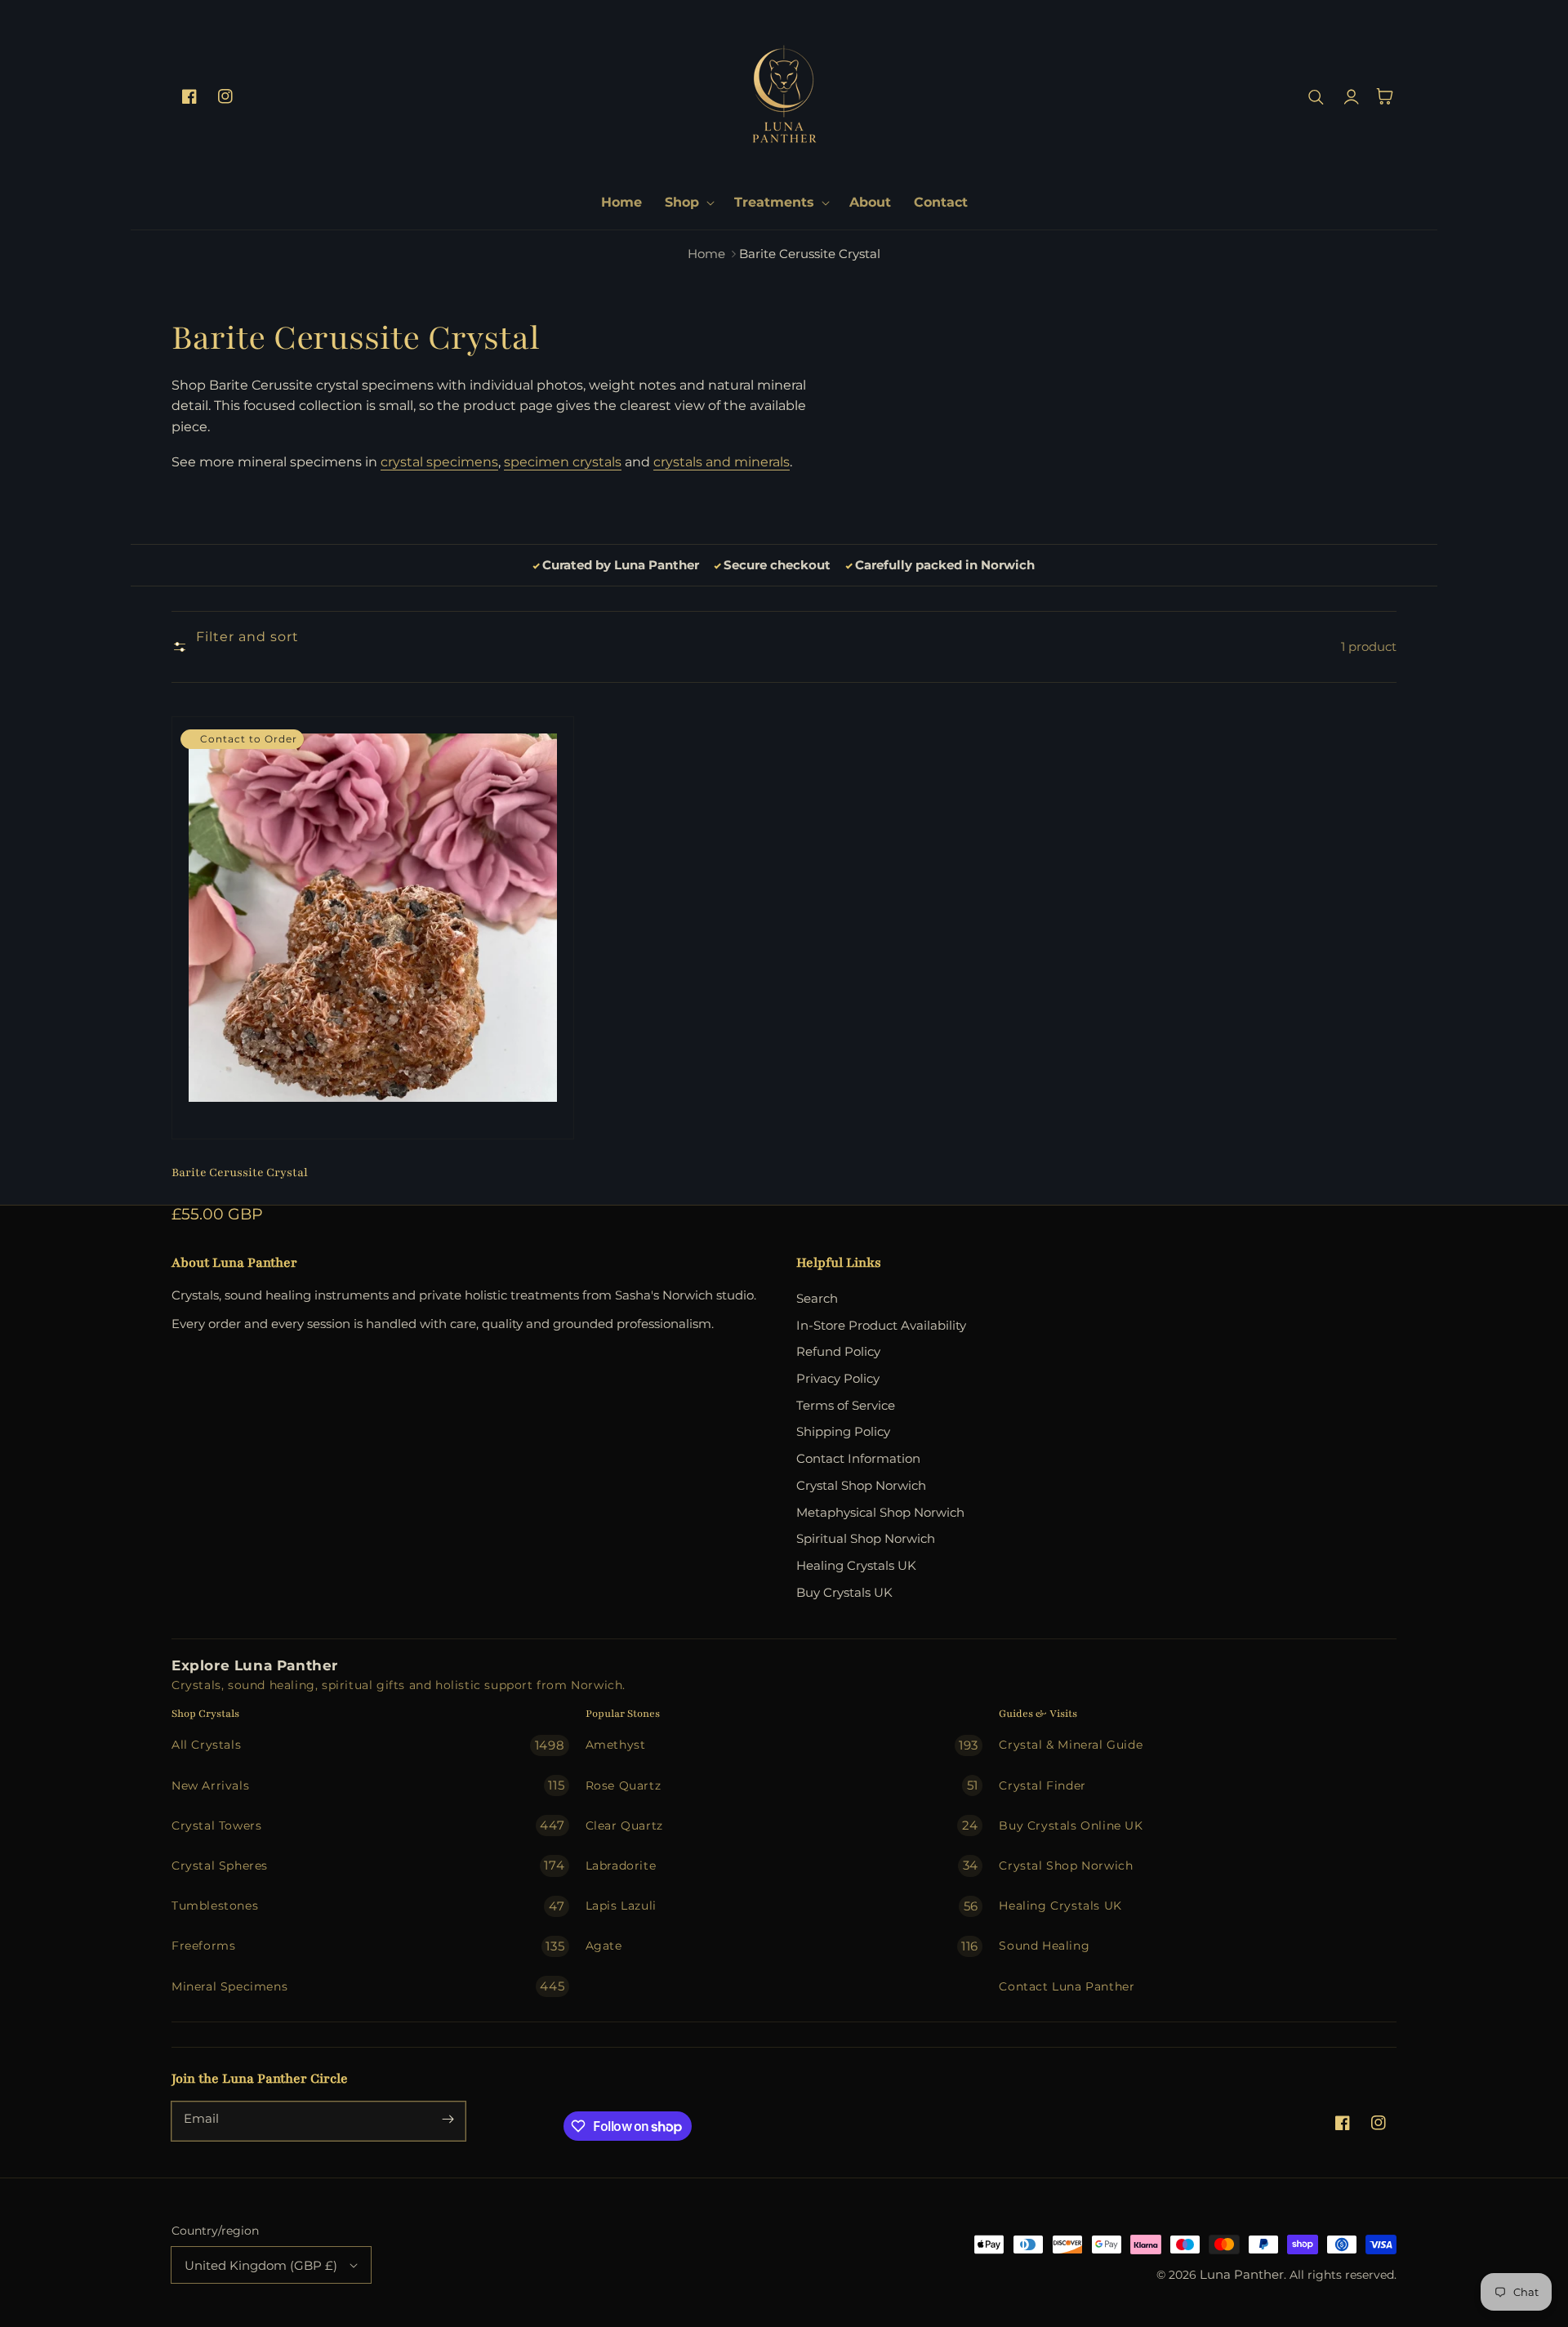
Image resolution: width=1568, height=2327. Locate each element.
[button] (688, 203)
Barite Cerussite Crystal (240, 1172)
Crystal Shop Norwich (861, 1485)
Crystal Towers (368, 1825)
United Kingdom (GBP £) (261, 2265)
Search (817, 1298)
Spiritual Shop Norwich (866, 1538)
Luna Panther (1242, 2275)
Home (706, 254)
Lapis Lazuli (782, 1906)
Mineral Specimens (368, 1986)
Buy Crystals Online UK (1071, 1825)
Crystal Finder (1042, 1785)
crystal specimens (439, 462)
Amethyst (782, 1745)
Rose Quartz (782, 1785)
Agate (782, 1946)
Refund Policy (838, 1351)
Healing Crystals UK (856, 1565)
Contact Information (858, 1458)
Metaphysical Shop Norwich (880, 1512)
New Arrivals (368, 1785)
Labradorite (782, 1865)
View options (373, 1104)
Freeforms (368, 1946)
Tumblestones (368, 1906)
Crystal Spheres (368, 1865)
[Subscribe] (448, 2120)
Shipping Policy (843, 1431)
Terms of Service (846, 1405)
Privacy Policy (838, 1378)
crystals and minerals (722, 462)
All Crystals (368, 1745)
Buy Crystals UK (844, 1592)
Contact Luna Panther (1067, 1986)
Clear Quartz (782, 1825)
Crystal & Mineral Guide (1071, 1745)
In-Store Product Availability (881, 1325)
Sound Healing (1044, 1946)
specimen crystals (563, 462)
